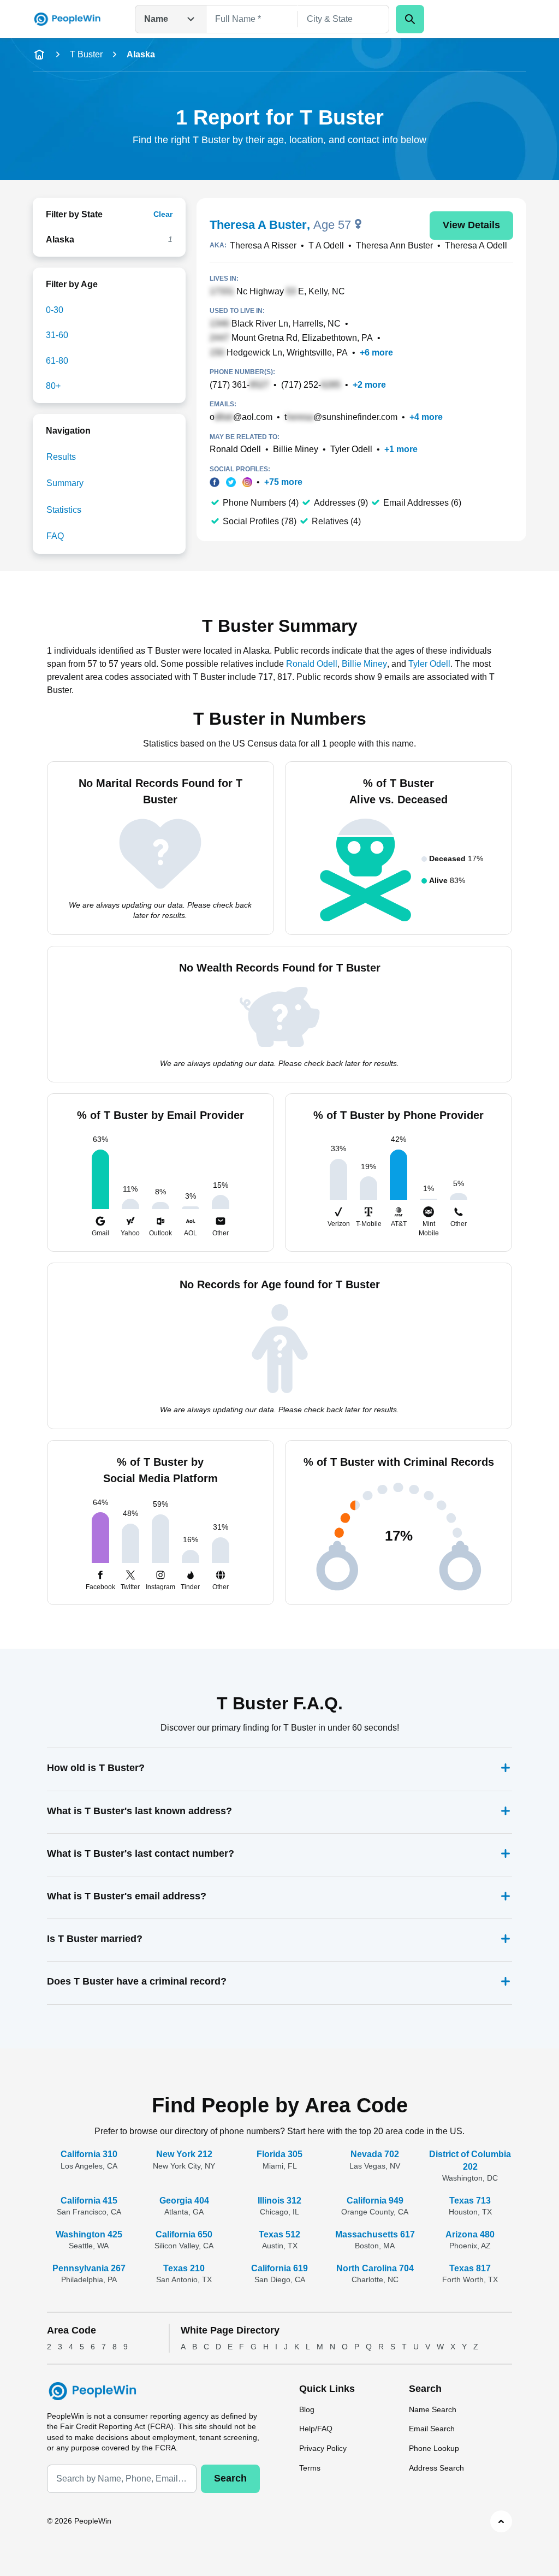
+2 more (369, 385)
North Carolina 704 (375, 2268)
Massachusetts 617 (375, 2234)
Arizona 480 (470, 2234)
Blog (307, 2409)
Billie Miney (296, 449)
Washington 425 (89, 2234)
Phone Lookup (434, 2448)
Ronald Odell (235, 449)
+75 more (283, 482)
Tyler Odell (351, 449)
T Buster (86, 54)
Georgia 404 (184, 2201)
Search (230, 2478)
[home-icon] (39, 55)
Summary (65, 483)
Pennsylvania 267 (89, 2268)
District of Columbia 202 (470, 2160)
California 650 (184, 2234)
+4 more (426, 417)
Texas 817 (470, 2268)
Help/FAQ (316, 2429)
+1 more (401, 449)
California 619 (279, 2268)
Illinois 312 (279, 2201)
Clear (163, 214)
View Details (471, 225)
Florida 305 (279, 2154)
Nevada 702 (375, 2154)
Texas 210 (184, 2268)
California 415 (89, 2201)
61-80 (57, 361)
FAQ (55, 536)
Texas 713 (470, 2201)
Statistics (64, 510)
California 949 (375, 2201)
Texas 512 (279, 2234)
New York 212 (184, 2154)
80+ (53, 386)
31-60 (57, 335)
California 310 (89, 2154)
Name (156, 19)
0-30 (55, 310)
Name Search (433, 2409)
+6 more (376, 353)
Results (61, 457)
